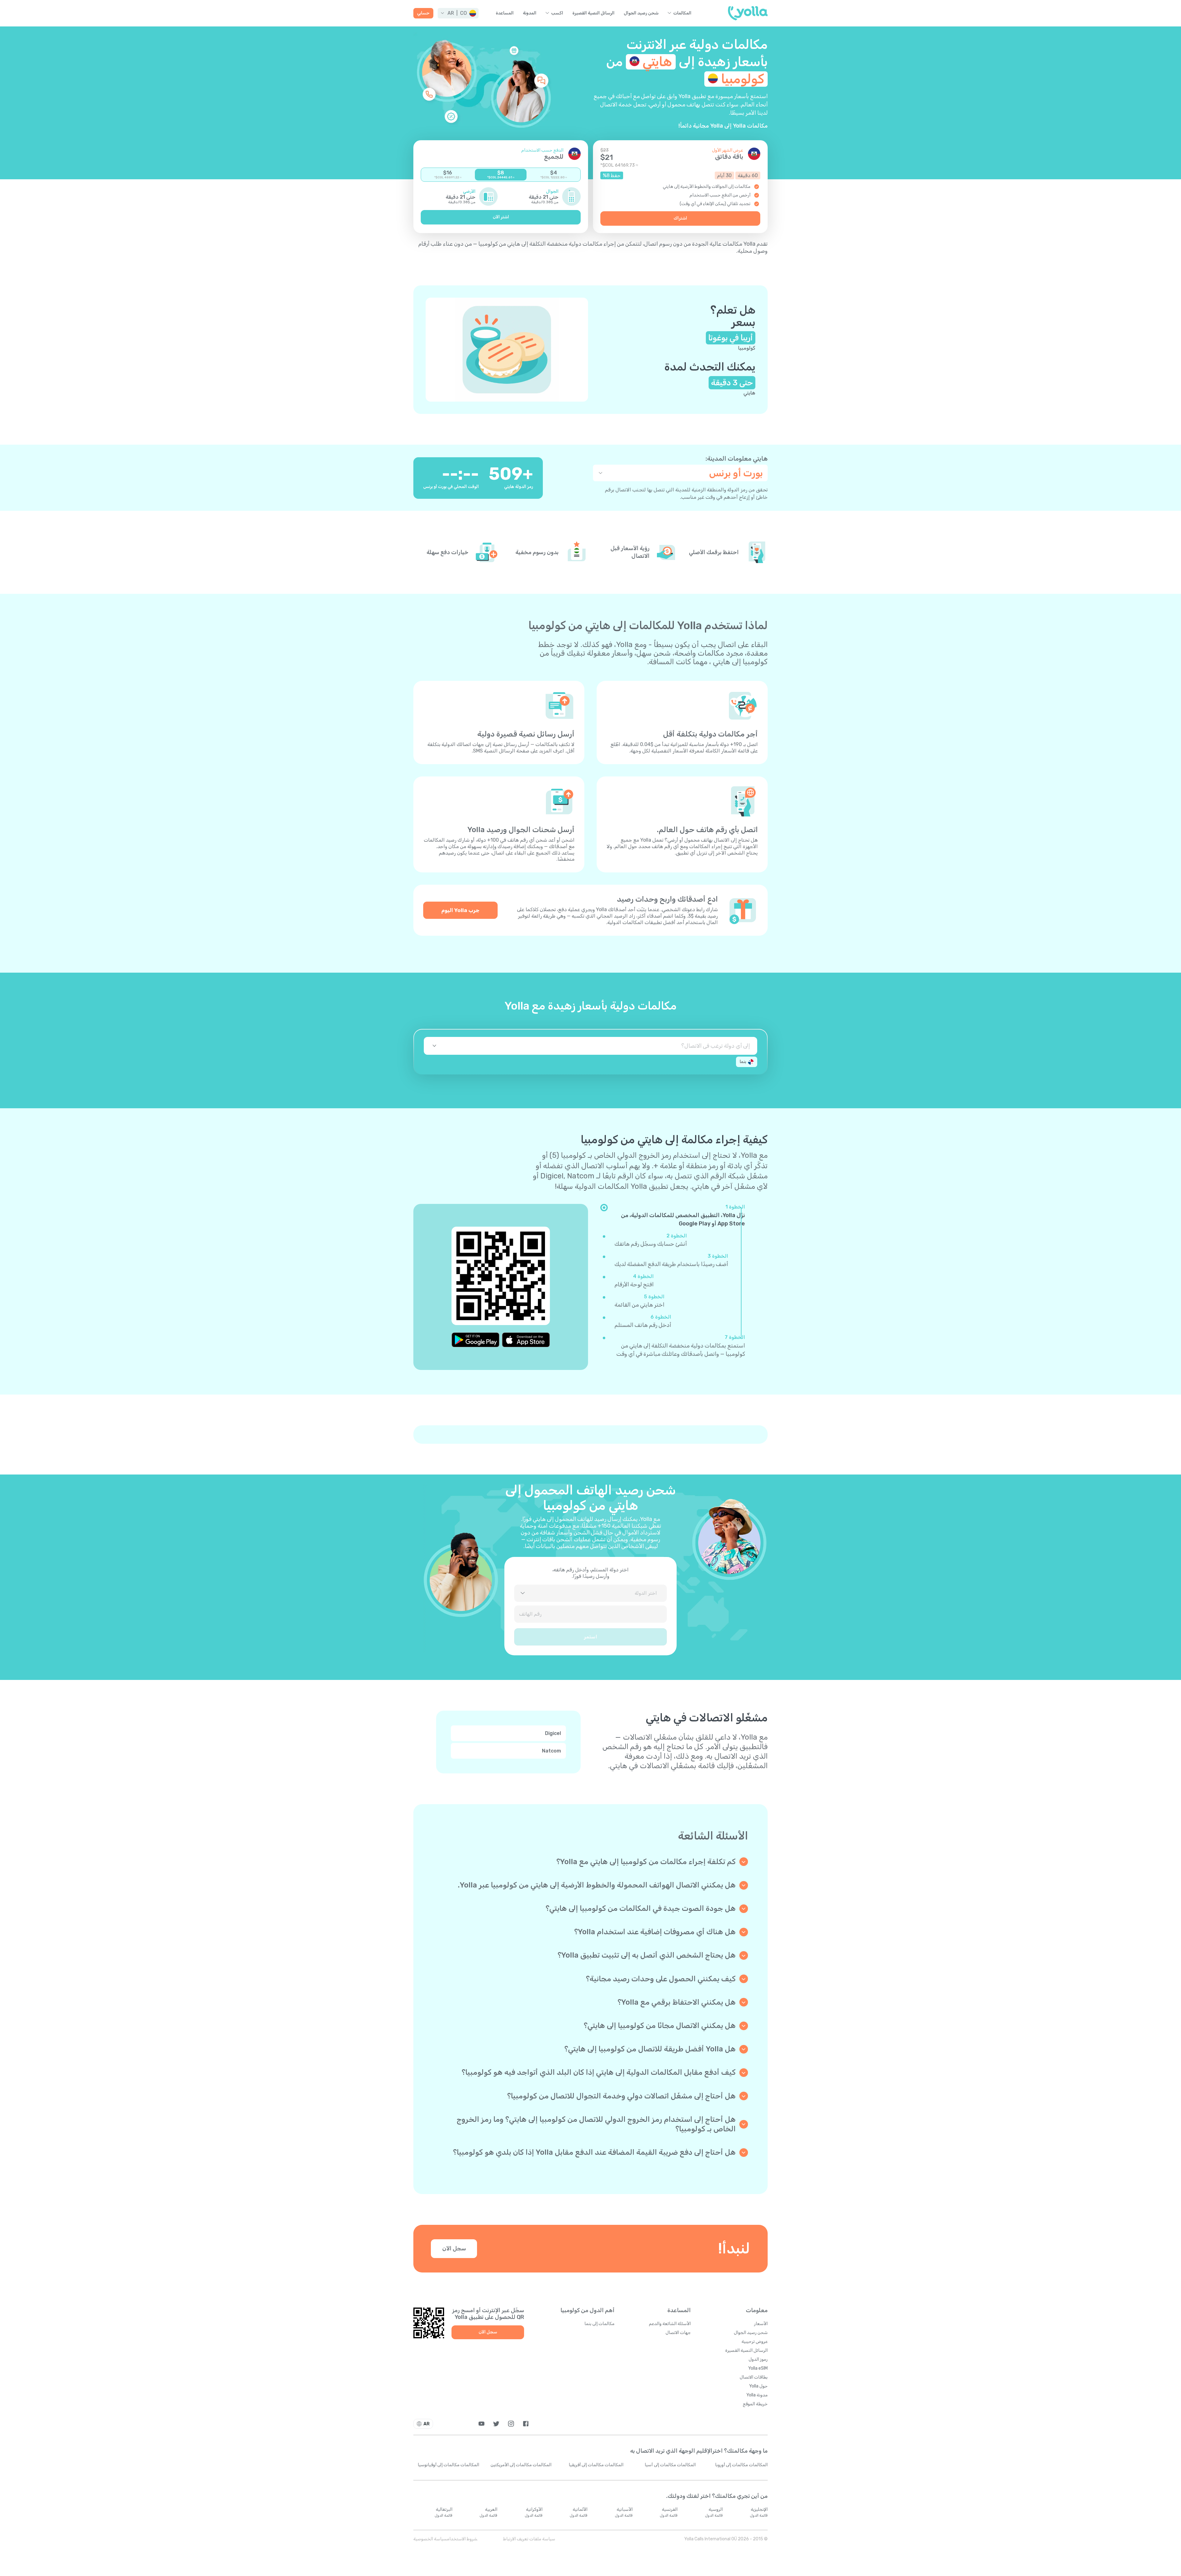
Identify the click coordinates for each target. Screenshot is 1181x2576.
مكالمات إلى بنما (599, 2324)
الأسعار (761, 2324)
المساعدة (505, 13)
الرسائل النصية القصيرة (593, 13)
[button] (458, 13)
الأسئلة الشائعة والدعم (670, 2324)
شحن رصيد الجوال (641, 13)
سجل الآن (454, 2249)
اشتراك (680, 218)
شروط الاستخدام (462, 2539)
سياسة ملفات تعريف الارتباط (529, 2539)
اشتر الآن (501, 217)
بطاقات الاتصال (754, 2377)
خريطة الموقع (755, 2404)
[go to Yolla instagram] (511, 2424)
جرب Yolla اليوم (460, 910)
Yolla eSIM (758, 2368)
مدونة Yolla (757, 2395)
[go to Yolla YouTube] (481, 2424)
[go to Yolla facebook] (526, 2424)
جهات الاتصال (678, 2333)
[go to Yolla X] (496, 2424)
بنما (743, 1062)
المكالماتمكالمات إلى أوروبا (741, 2465)
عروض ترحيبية (755, 2342)
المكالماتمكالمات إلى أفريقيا (596, 2465)
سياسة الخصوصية (430, 2539)
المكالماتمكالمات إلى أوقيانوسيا (448, 2465)
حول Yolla (758, 2386)
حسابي (423, 13)
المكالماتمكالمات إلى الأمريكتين (521, 2465)
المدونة (530, 13)
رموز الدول (758, 2359)
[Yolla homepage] (748, 13)
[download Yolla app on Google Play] (475, 1340)
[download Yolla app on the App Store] (526, 1340)
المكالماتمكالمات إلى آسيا (670, 2465)
